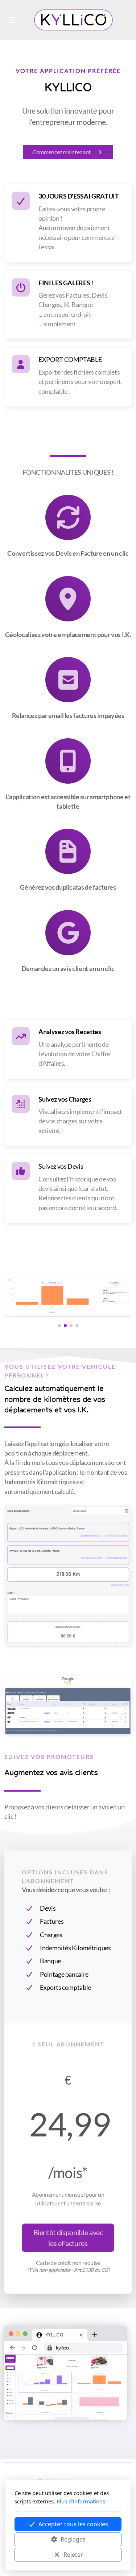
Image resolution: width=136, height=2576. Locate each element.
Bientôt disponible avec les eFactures (68, 2238)
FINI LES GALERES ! (66, 283)
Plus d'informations (81, 2501)
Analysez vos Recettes (70, 1032)
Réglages (73, 2539)
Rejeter (73, 2555)
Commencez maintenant (61, 152)
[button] (59, 1326)
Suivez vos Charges (65, 1099)
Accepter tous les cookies (73, 2524)
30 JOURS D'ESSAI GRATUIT (79, 196)
